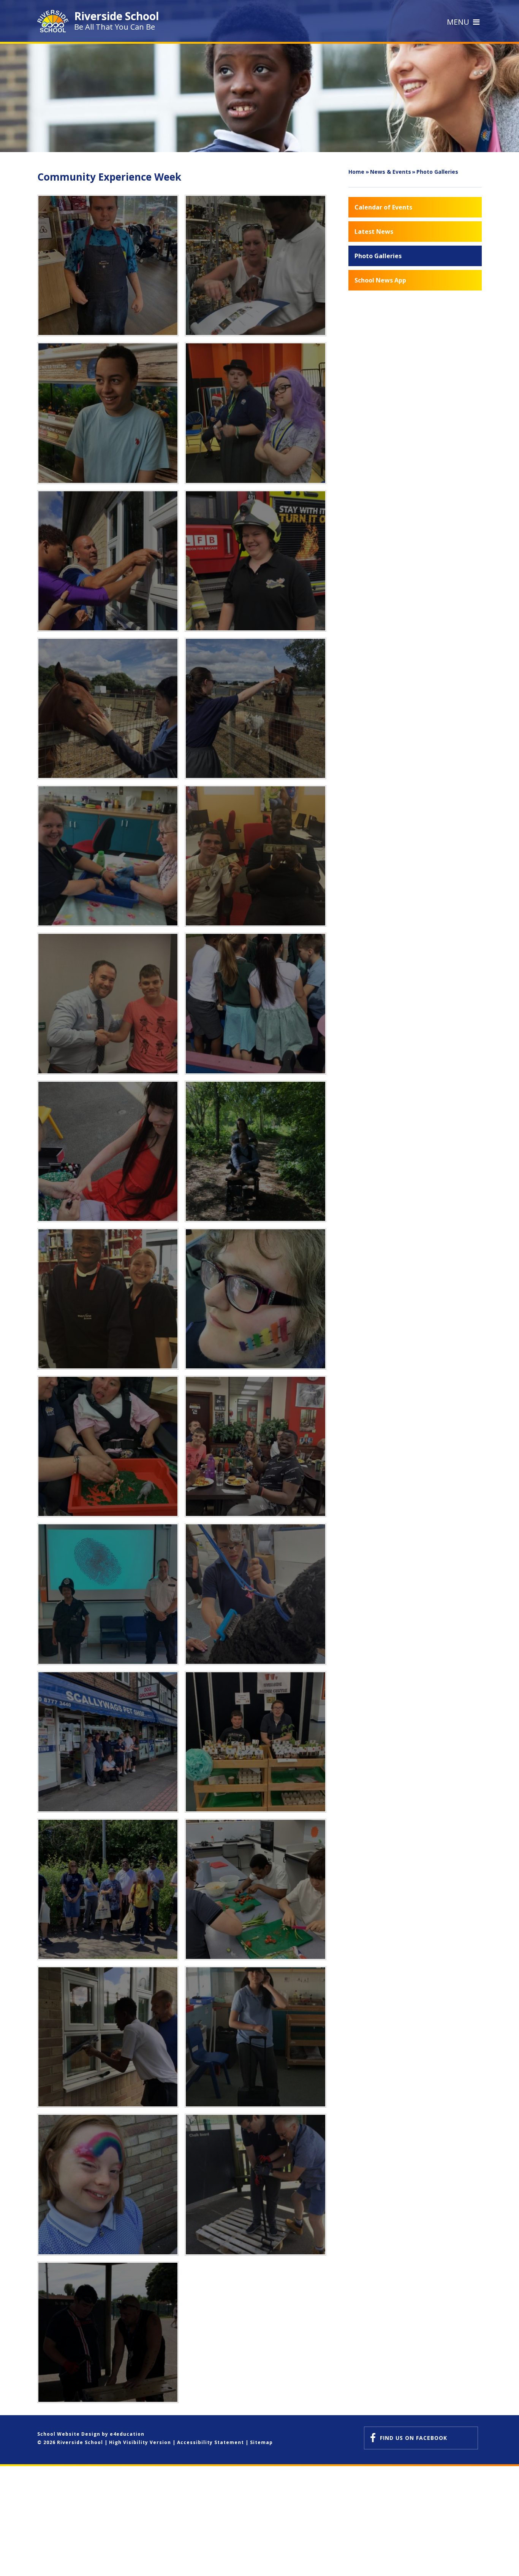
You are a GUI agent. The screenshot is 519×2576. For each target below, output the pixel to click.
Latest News (374, 232)
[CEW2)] (255, 708)
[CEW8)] (255, 265)
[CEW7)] (108, 413)
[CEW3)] (108, 708)
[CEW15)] (108, 1299)
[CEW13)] (108, 1151)
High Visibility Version (140, 2442)
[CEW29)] (255, 2184)
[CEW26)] (108, 2037)
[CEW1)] (108, 856)
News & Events (391, 172)
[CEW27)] (255, 2037)
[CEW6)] (255, 413)
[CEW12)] (255, 1003)
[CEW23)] (255, 1742)
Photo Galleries (437, 172)
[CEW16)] (255, 1299)
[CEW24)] (108, 1889)
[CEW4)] (255, 561)
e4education (127, 2434)
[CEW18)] (108, 1446)
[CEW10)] (255, 856)
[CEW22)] (108, 1742)
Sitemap (261, 2442)
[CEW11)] (108, 1003)
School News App (380, 280)
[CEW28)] (108, 2184)
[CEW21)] (255, 1594)
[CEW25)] (255, 1889)
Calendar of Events (383, 207)
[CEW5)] (108, 561)
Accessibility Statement (210, 2442)
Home (356, 172)
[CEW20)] (108, 1594)
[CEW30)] (108, 2332)
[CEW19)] (255, 1446)
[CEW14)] (255, 1151)
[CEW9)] (108, 265)
